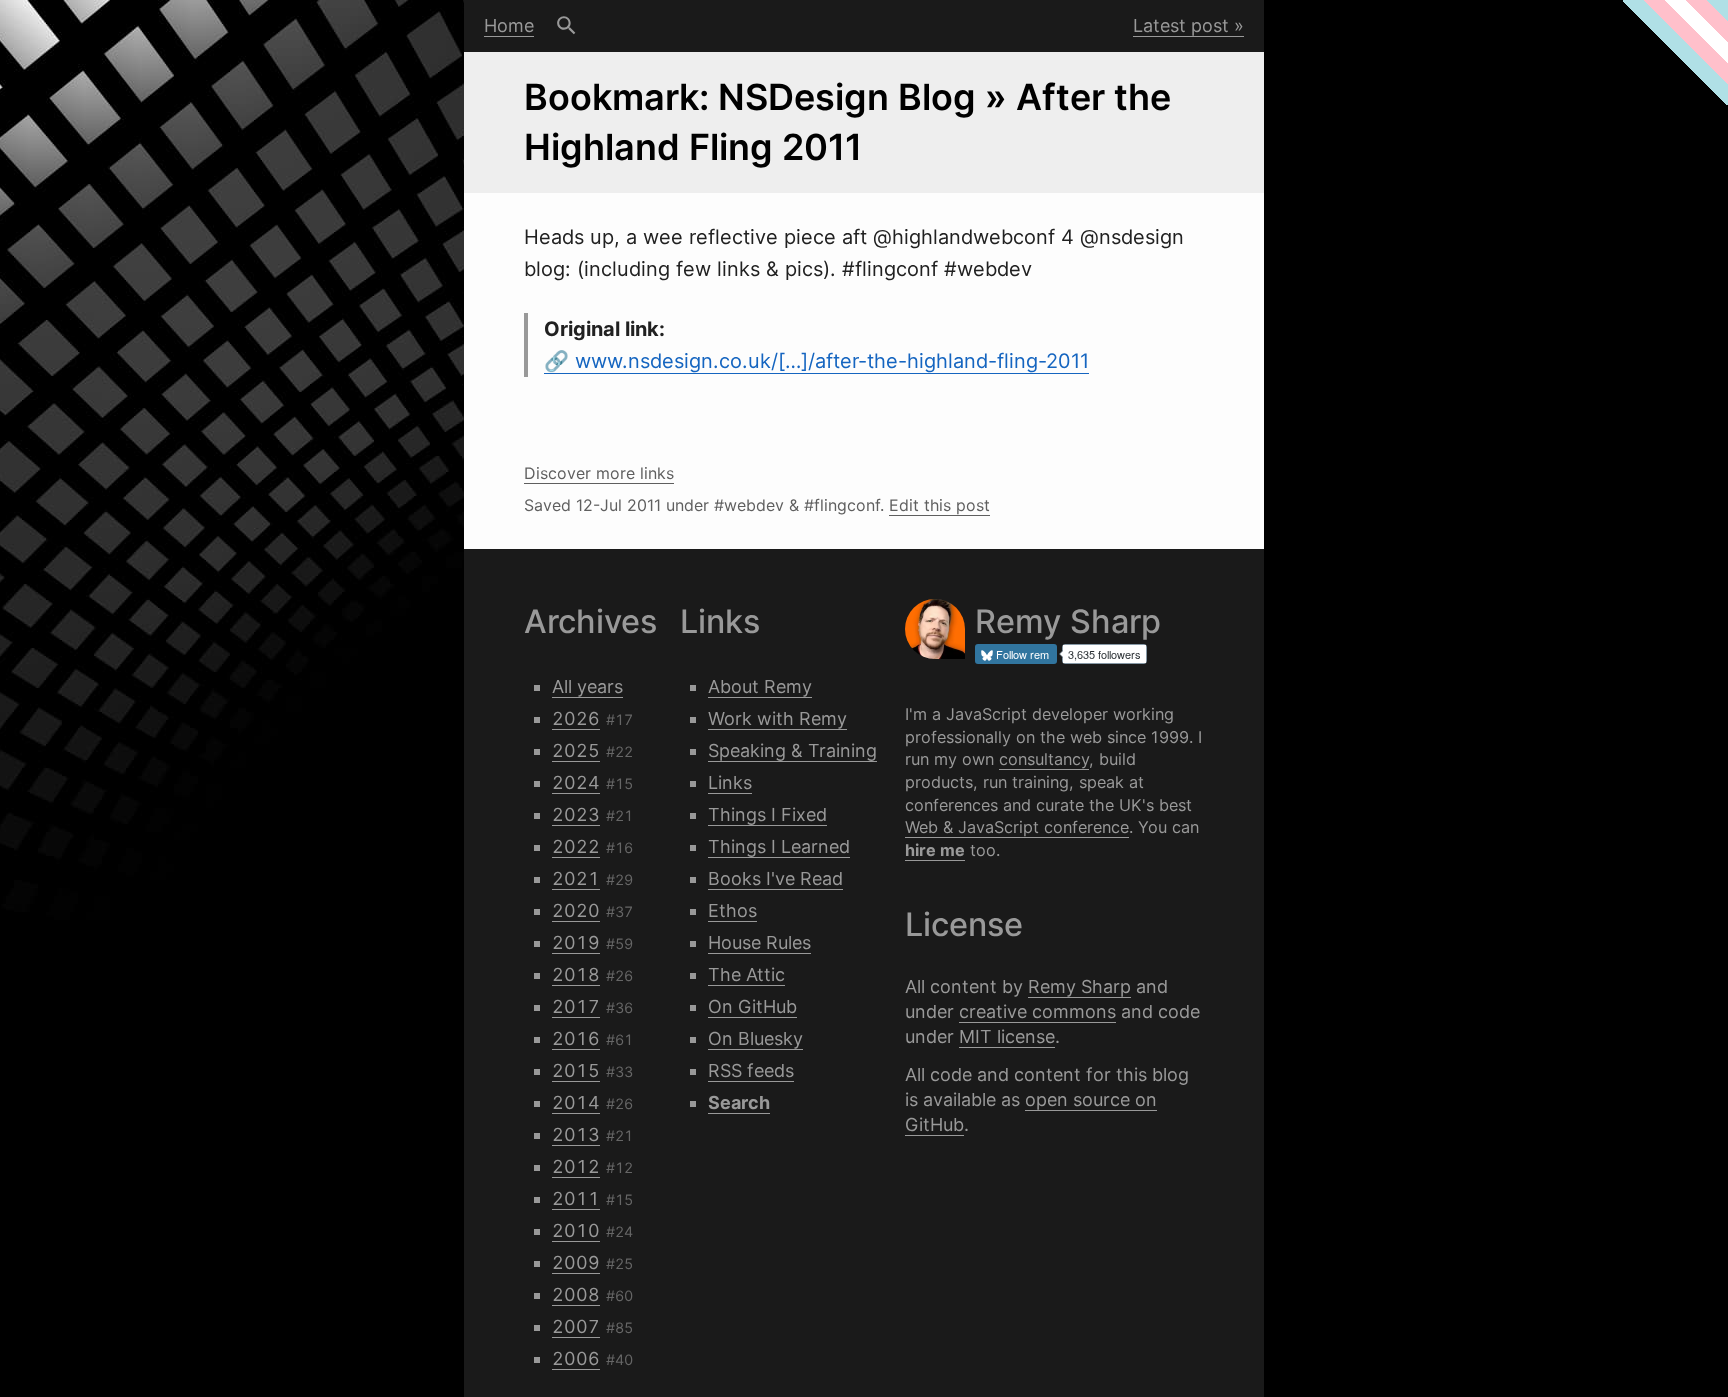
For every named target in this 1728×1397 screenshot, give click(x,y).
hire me (935, 850)
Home (509, 25)
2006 (576, 1358)
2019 (576, 942)
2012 (576, 1166)
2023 (576, 814)
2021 (576, 878)
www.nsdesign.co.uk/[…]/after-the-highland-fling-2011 (832, 361)
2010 (576, 1230)
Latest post (1181, 25)
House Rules (759, 942)
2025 (576, 750)
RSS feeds (751, 1070)
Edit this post (939, 505)
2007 (576, 1326)
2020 (576, 910)
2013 (576, 1134)
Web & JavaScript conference (1017, 827)
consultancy (1044, 759)
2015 (576, 1070)
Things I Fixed (767, 814)
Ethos (732, 910)
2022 (576, 846)
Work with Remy (777, 718)
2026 (576, 718)
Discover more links (599, 473)
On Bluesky (755, 1038)
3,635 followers (1104, 654)
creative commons (1037, 1011)
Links (730, 782)
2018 (576, 974)
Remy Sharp (1079, 986)
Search (566, 26)
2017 (576, 1006)
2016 (576, 1038)
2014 (576, 1102)
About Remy (760, 686)
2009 (576, 1262)
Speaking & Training (792, 750)
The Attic (746, 974)
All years (587, 686)
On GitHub (752, 1006)
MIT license (1007, 1036)
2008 (576, 1294)
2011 (576, 1198)
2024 (576, 782)
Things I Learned (779, 846)
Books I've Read (775, 878)
